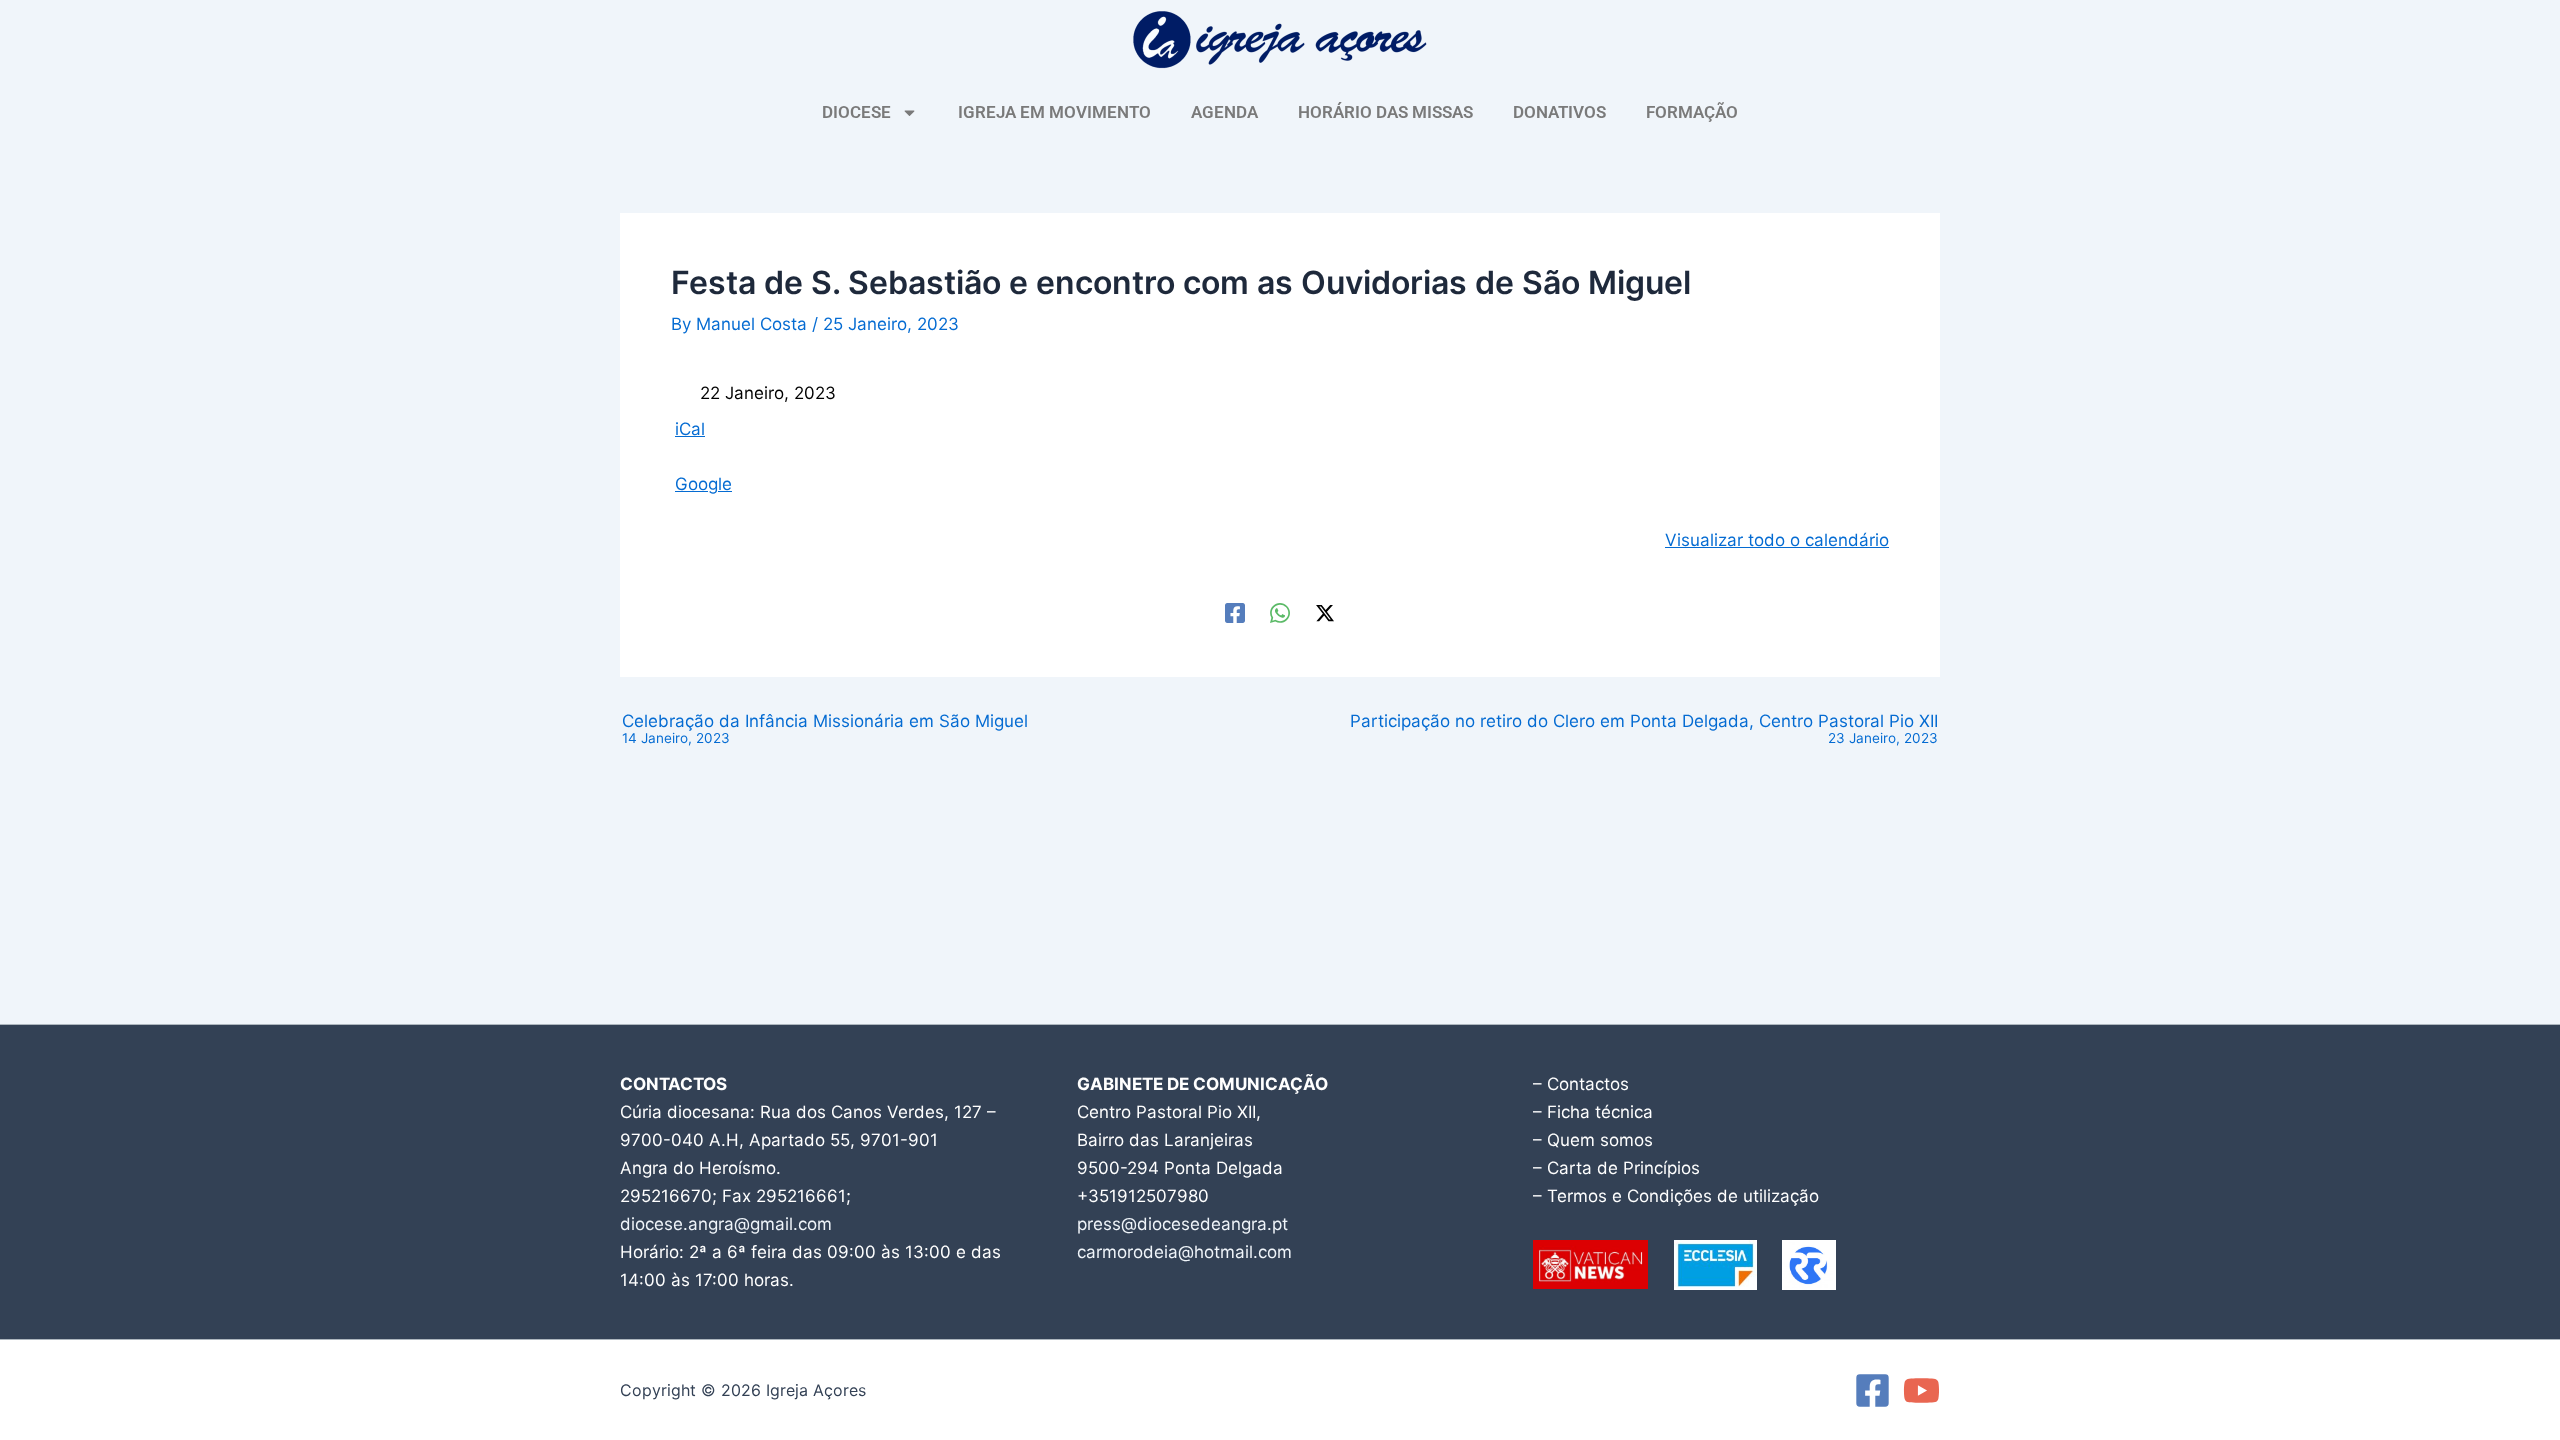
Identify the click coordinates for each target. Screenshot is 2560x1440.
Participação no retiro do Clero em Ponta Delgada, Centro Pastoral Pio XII (1644, 729)
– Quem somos (1593, 1140)
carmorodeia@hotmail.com (1184, 1252)
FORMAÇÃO (1692, 112)
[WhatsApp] (1280, 612)
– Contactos (1581, 1084)
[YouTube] (1921, 1390)
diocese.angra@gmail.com (726, 1224)
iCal (690, 429)
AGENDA (1224, 112)
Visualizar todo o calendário (1777, 540)
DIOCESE (856, 112)
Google (703, 484)
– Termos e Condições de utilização (1676, 1196)
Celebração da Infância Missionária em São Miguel (825, 729)
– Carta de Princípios (1616, 1168)
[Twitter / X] (1325, 612)
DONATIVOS (1559, 112)
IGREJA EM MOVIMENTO (1054, 112)
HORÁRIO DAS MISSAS (1385, 112)
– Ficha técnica (1593, 1112)
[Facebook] (1235, 612)
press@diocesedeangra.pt (1182, 1224)
